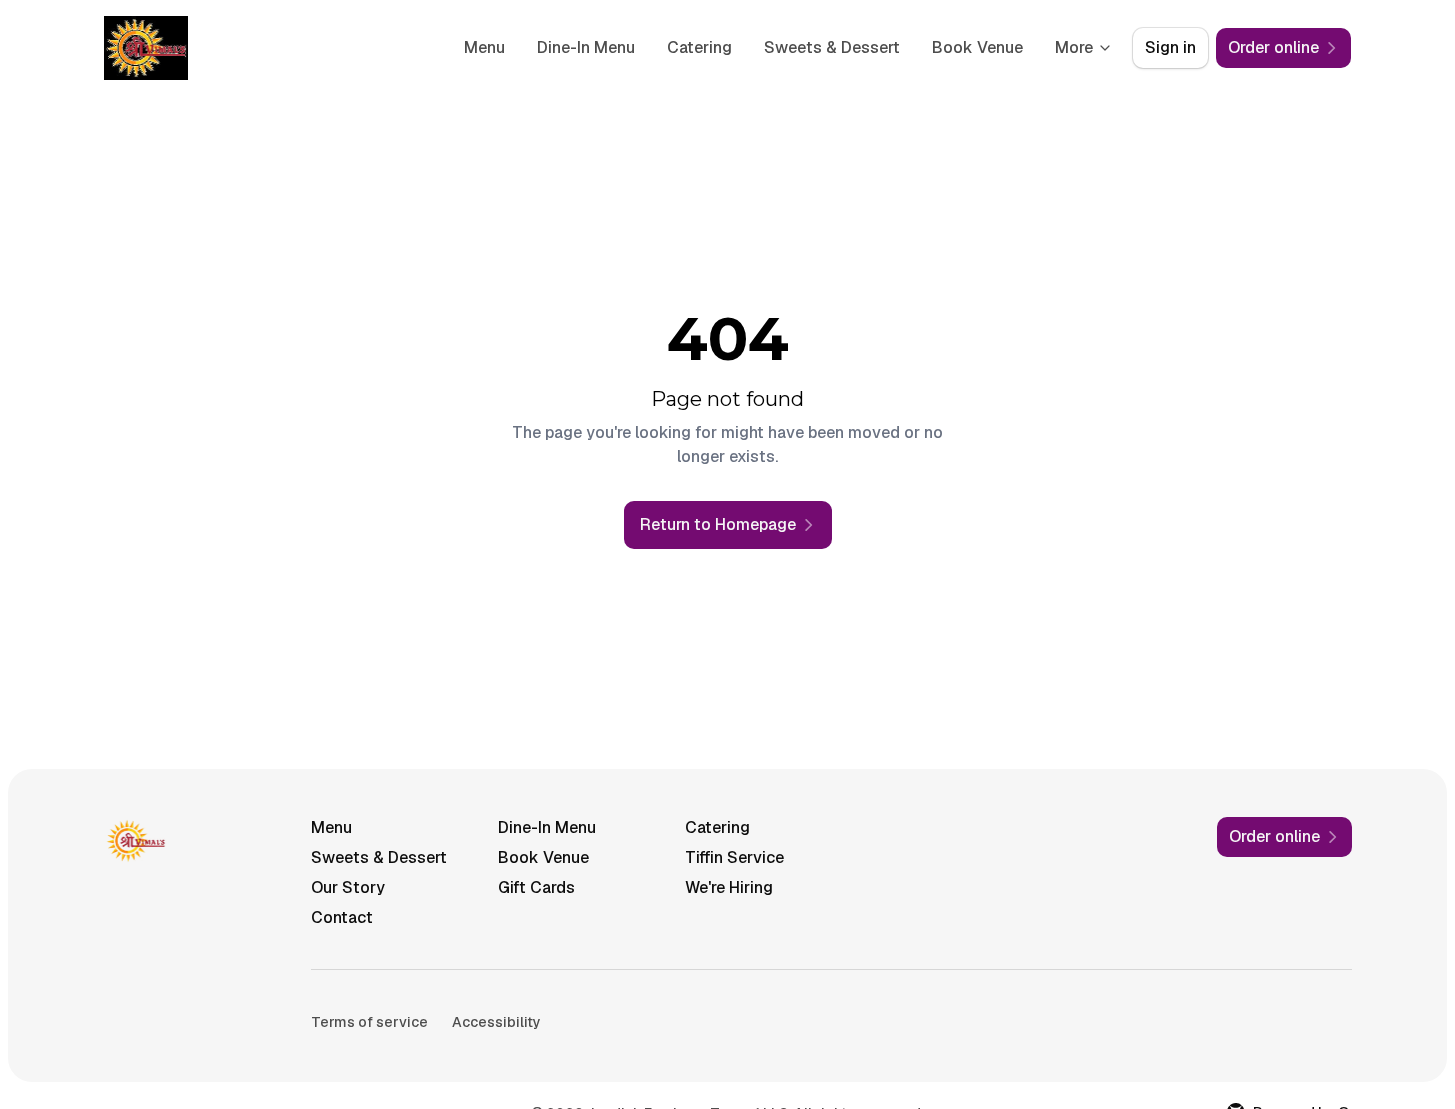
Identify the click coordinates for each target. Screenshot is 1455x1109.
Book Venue (977, 47)
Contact (342, 917)
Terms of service (369, 1022)
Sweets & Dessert (832, 47)
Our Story (348, 887)
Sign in (1170, 47)
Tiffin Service (734, 857)
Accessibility (496, 1022)
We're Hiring (729, 887)
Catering (699, 47)
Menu (484, 47)
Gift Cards (536, 887)
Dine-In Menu (586, 47)
